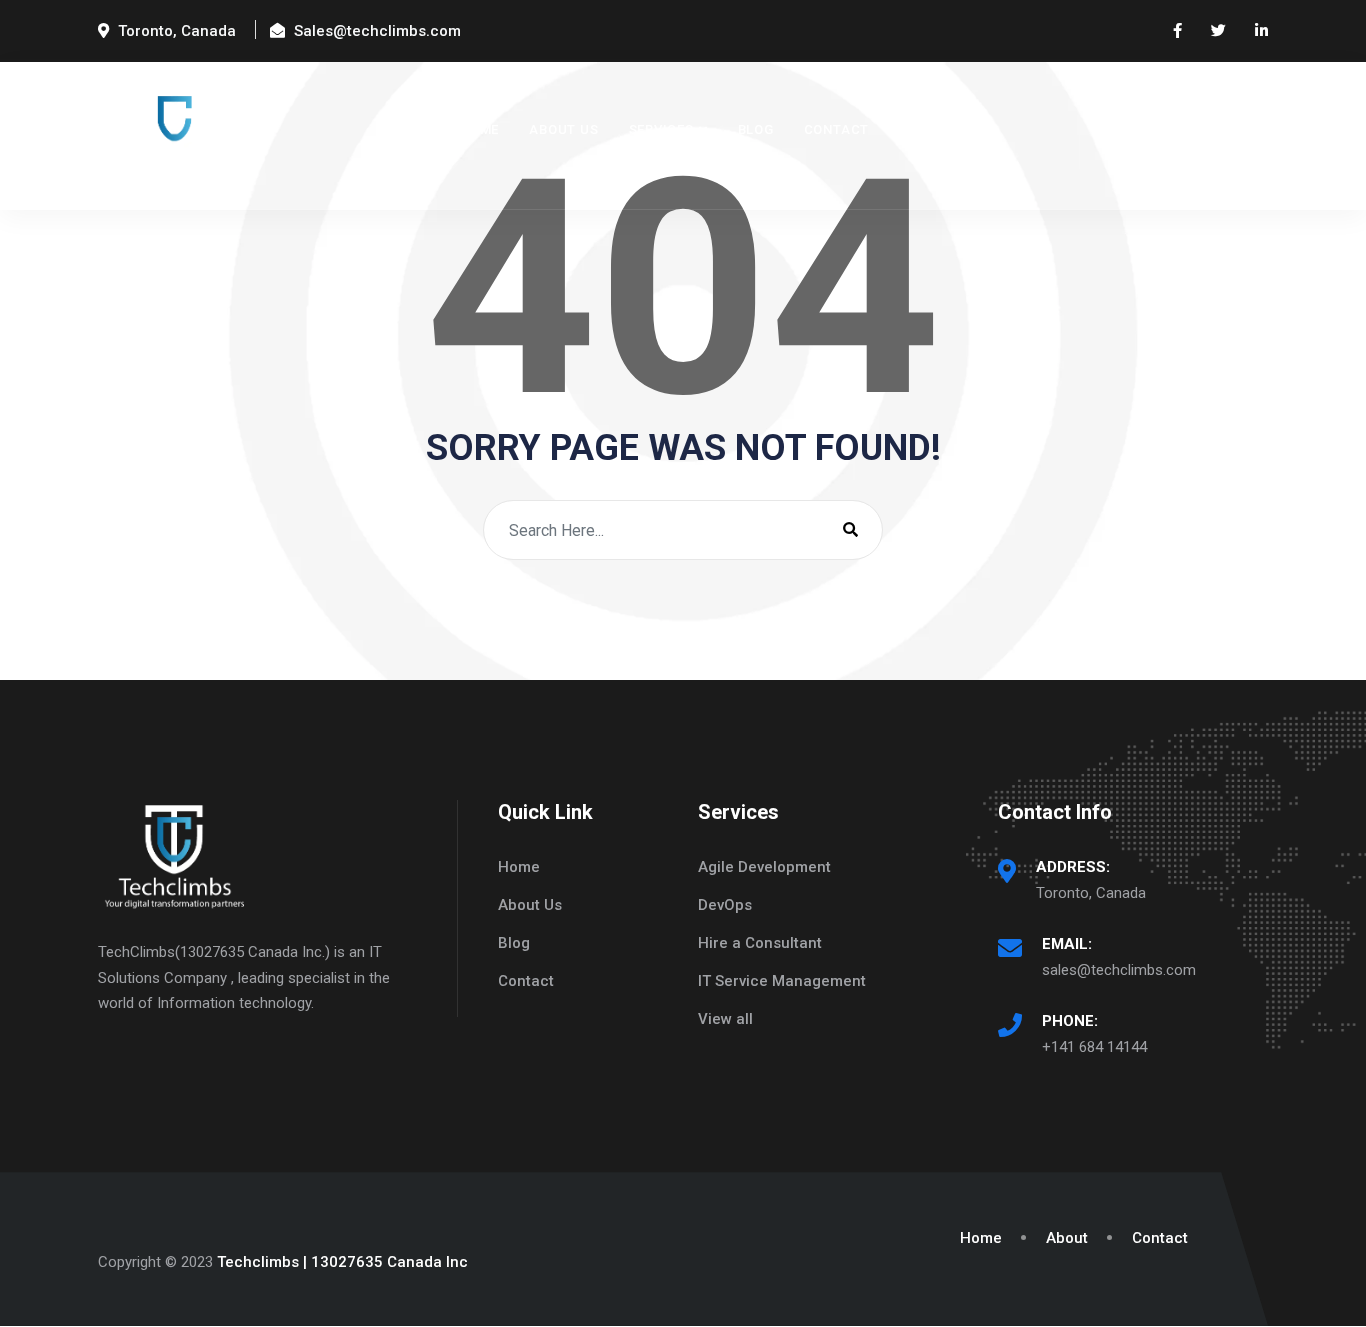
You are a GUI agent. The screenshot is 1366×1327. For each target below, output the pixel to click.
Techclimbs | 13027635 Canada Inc (342, 1262)
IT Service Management (782, 981)
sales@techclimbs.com (1119, 970)
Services (661, 129)
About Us (563, 129)
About (1067, 1238)
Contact (836, 129)
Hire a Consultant (760, 943)
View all (725, 1019)
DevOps (725, 905)
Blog (756, 129)
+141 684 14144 (1094, 1047)
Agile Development (764, 867)
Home (479, 129)
